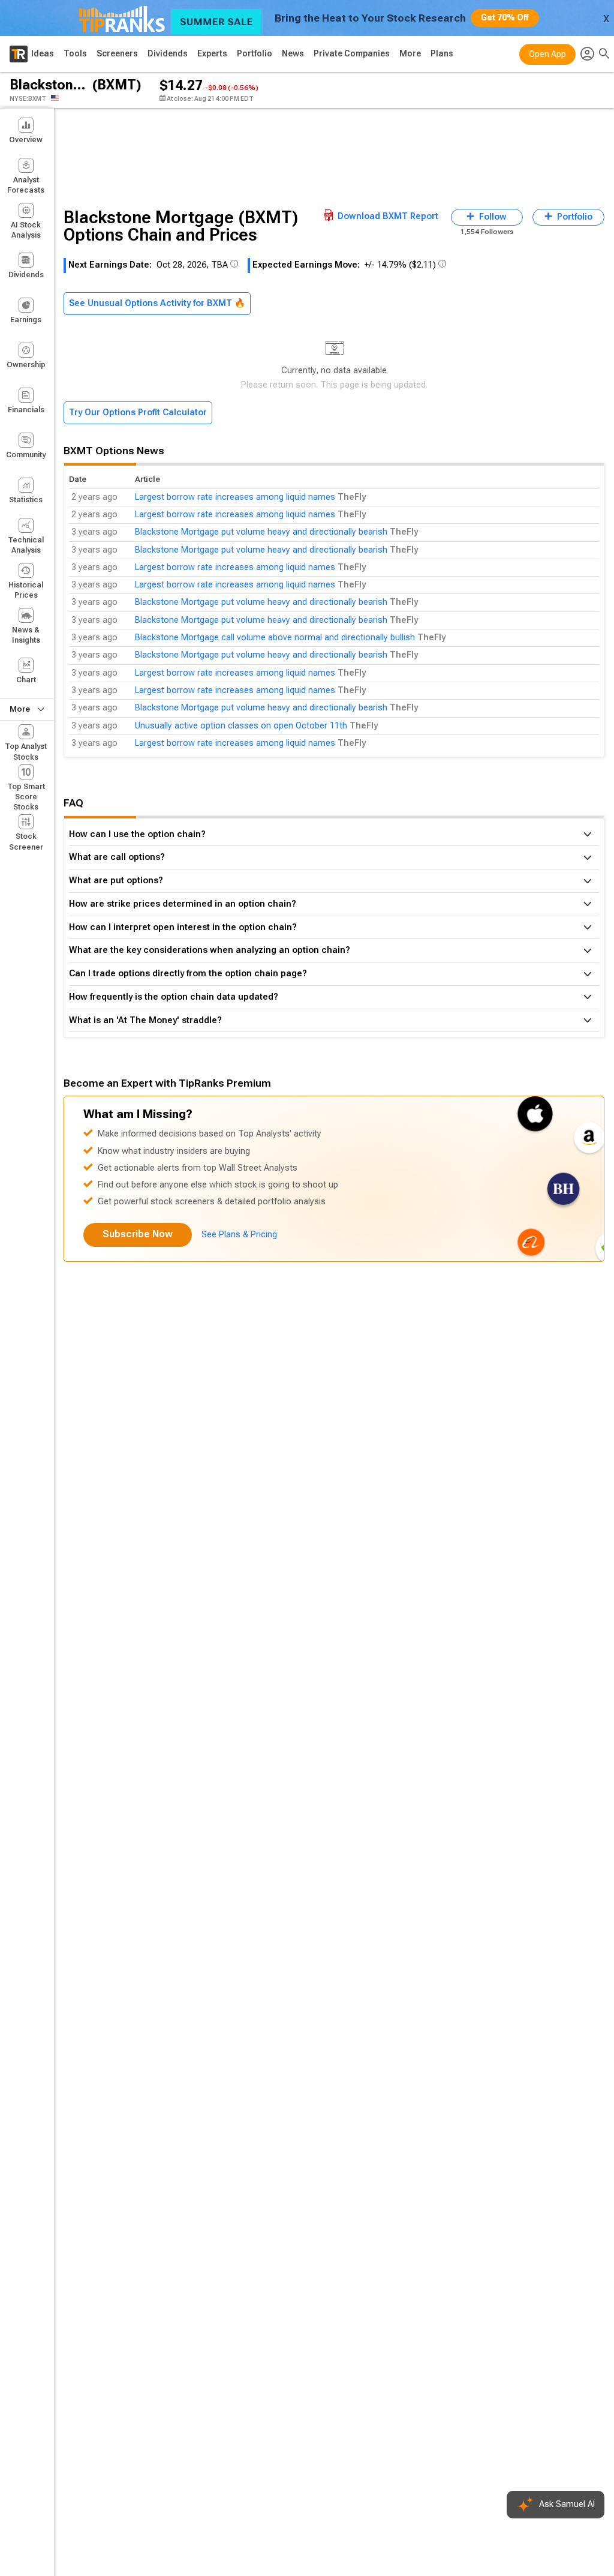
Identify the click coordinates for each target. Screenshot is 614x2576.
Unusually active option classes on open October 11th (241, 726)
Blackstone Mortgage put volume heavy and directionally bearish (261, 532)
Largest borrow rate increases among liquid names (235, 497)
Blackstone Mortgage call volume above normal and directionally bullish (275, 638)
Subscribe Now (138, 1234)
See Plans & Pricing (239, 1235)
